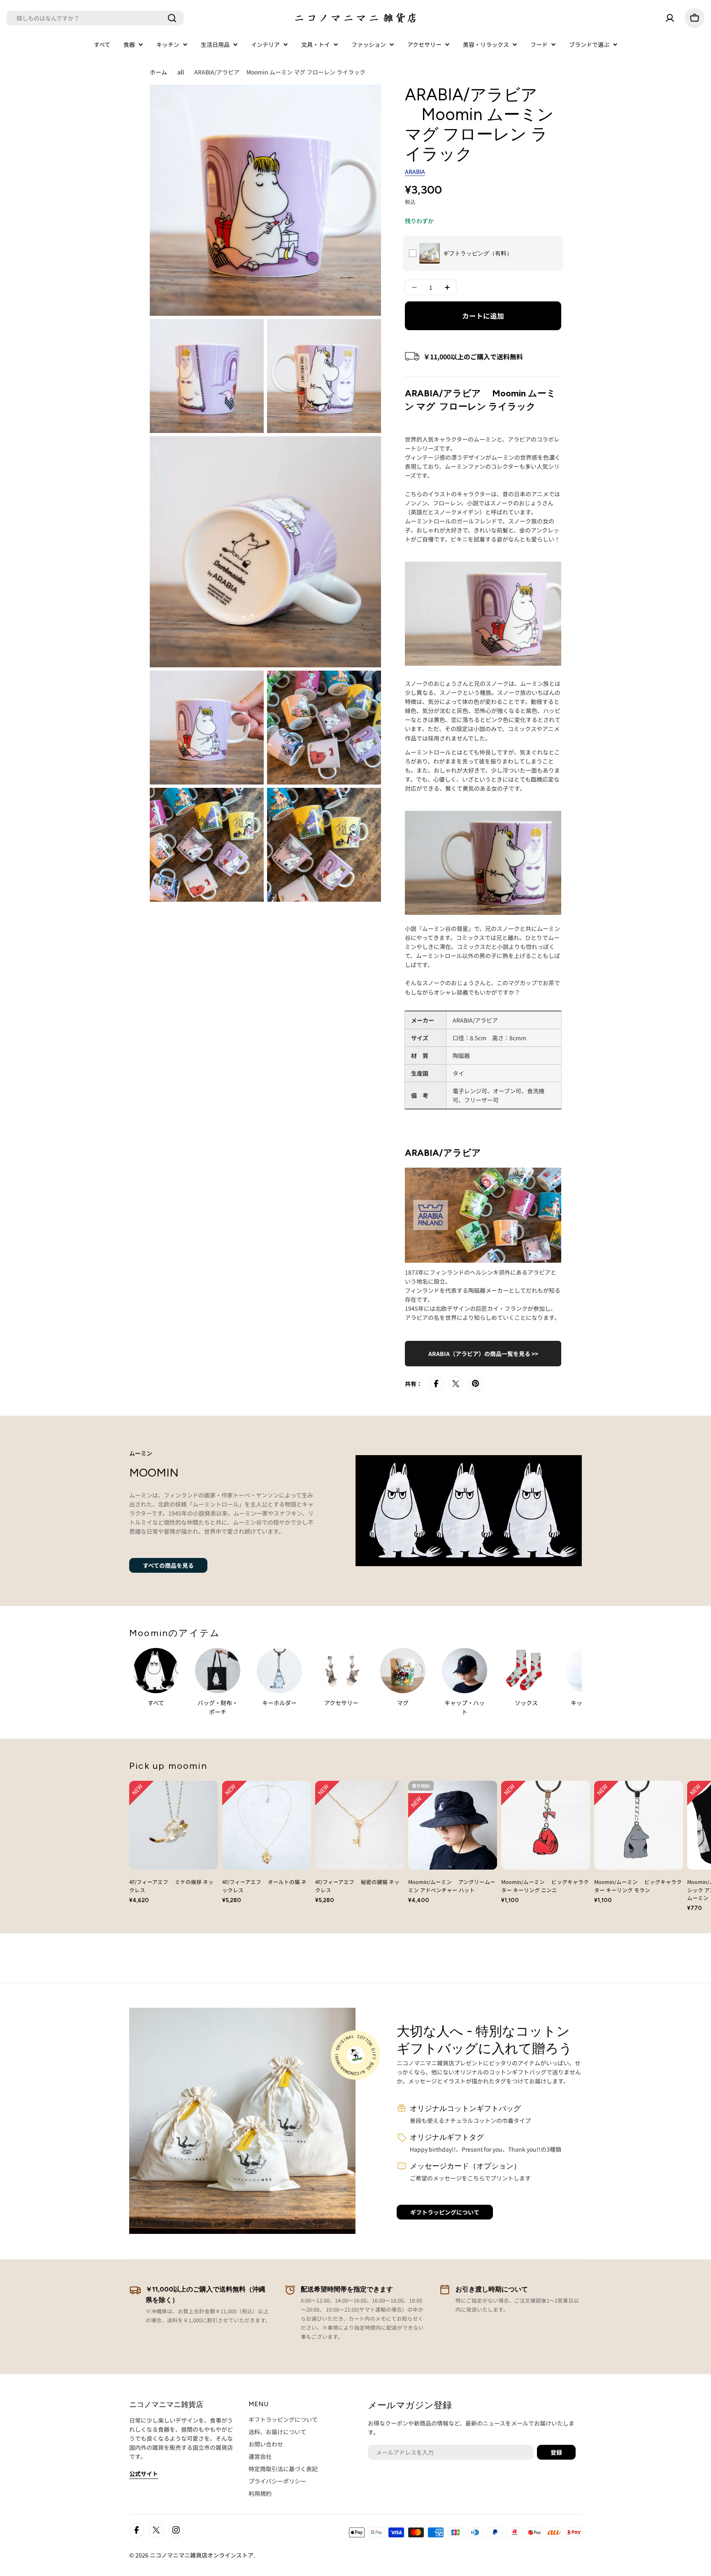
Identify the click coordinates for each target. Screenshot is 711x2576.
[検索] (172, 18)
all (181, 72)
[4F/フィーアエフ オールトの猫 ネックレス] (267, 1825)
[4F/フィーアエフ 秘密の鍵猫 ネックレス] (360, 1825)
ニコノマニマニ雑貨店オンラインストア (202, 2555)
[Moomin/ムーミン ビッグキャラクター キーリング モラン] (639, 1825)
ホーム (158, 72)
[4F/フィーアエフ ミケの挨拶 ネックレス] (174, 1825)
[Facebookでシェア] (436, 1384)
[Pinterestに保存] (476, 1384)
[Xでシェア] (456, 1384)
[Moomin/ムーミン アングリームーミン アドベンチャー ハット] (453, 1825)
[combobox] (95, 18)
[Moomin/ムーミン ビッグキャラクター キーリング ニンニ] (546, 1825)
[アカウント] (670, 18)
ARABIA (415, 171)
